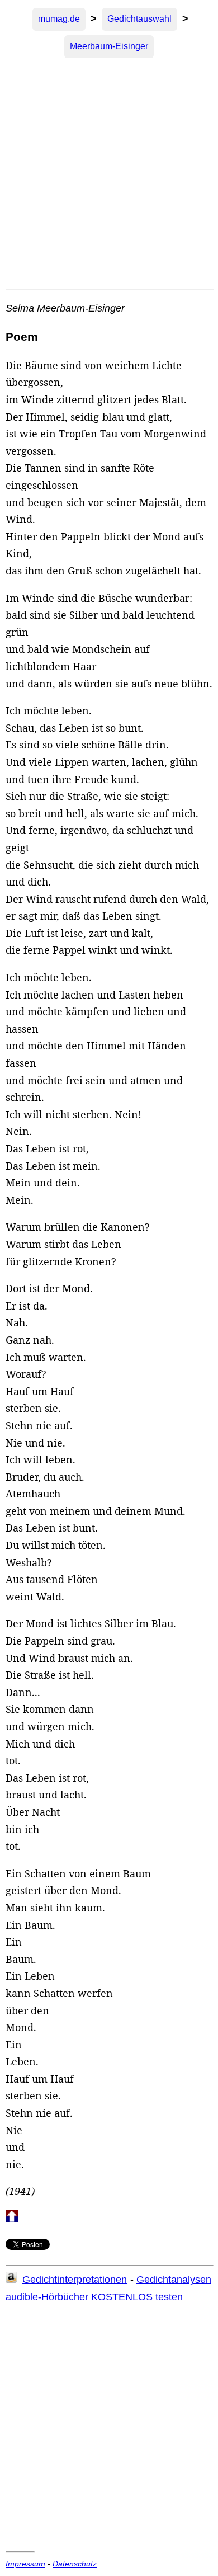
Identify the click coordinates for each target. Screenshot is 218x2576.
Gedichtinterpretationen (75, 2280)
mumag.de (59, 19)
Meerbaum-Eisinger (109, 46)
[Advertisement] (109, 174)
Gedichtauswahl (139, 19)
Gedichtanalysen (174, 2280)
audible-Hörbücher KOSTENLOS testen (94, 2297)
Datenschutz (75, 2564)
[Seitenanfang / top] (12, 2219)
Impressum (25, 2564)
